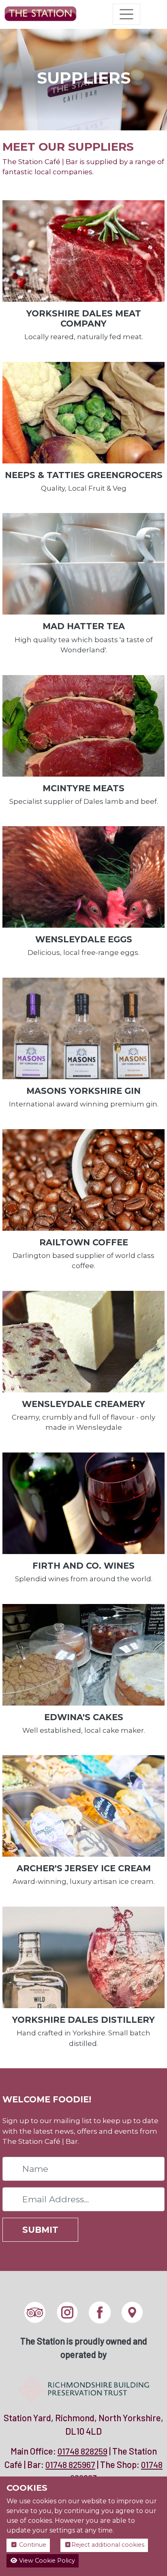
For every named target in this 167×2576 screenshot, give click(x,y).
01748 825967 (70, 2465)
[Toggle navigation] (126, 14)
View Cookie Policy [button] (46, 2561)
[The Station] (41, 14)
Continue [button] (32, 2545)
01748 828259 (82, 2451)
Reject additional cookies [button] (108, 2545)
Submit (40, 2230)
